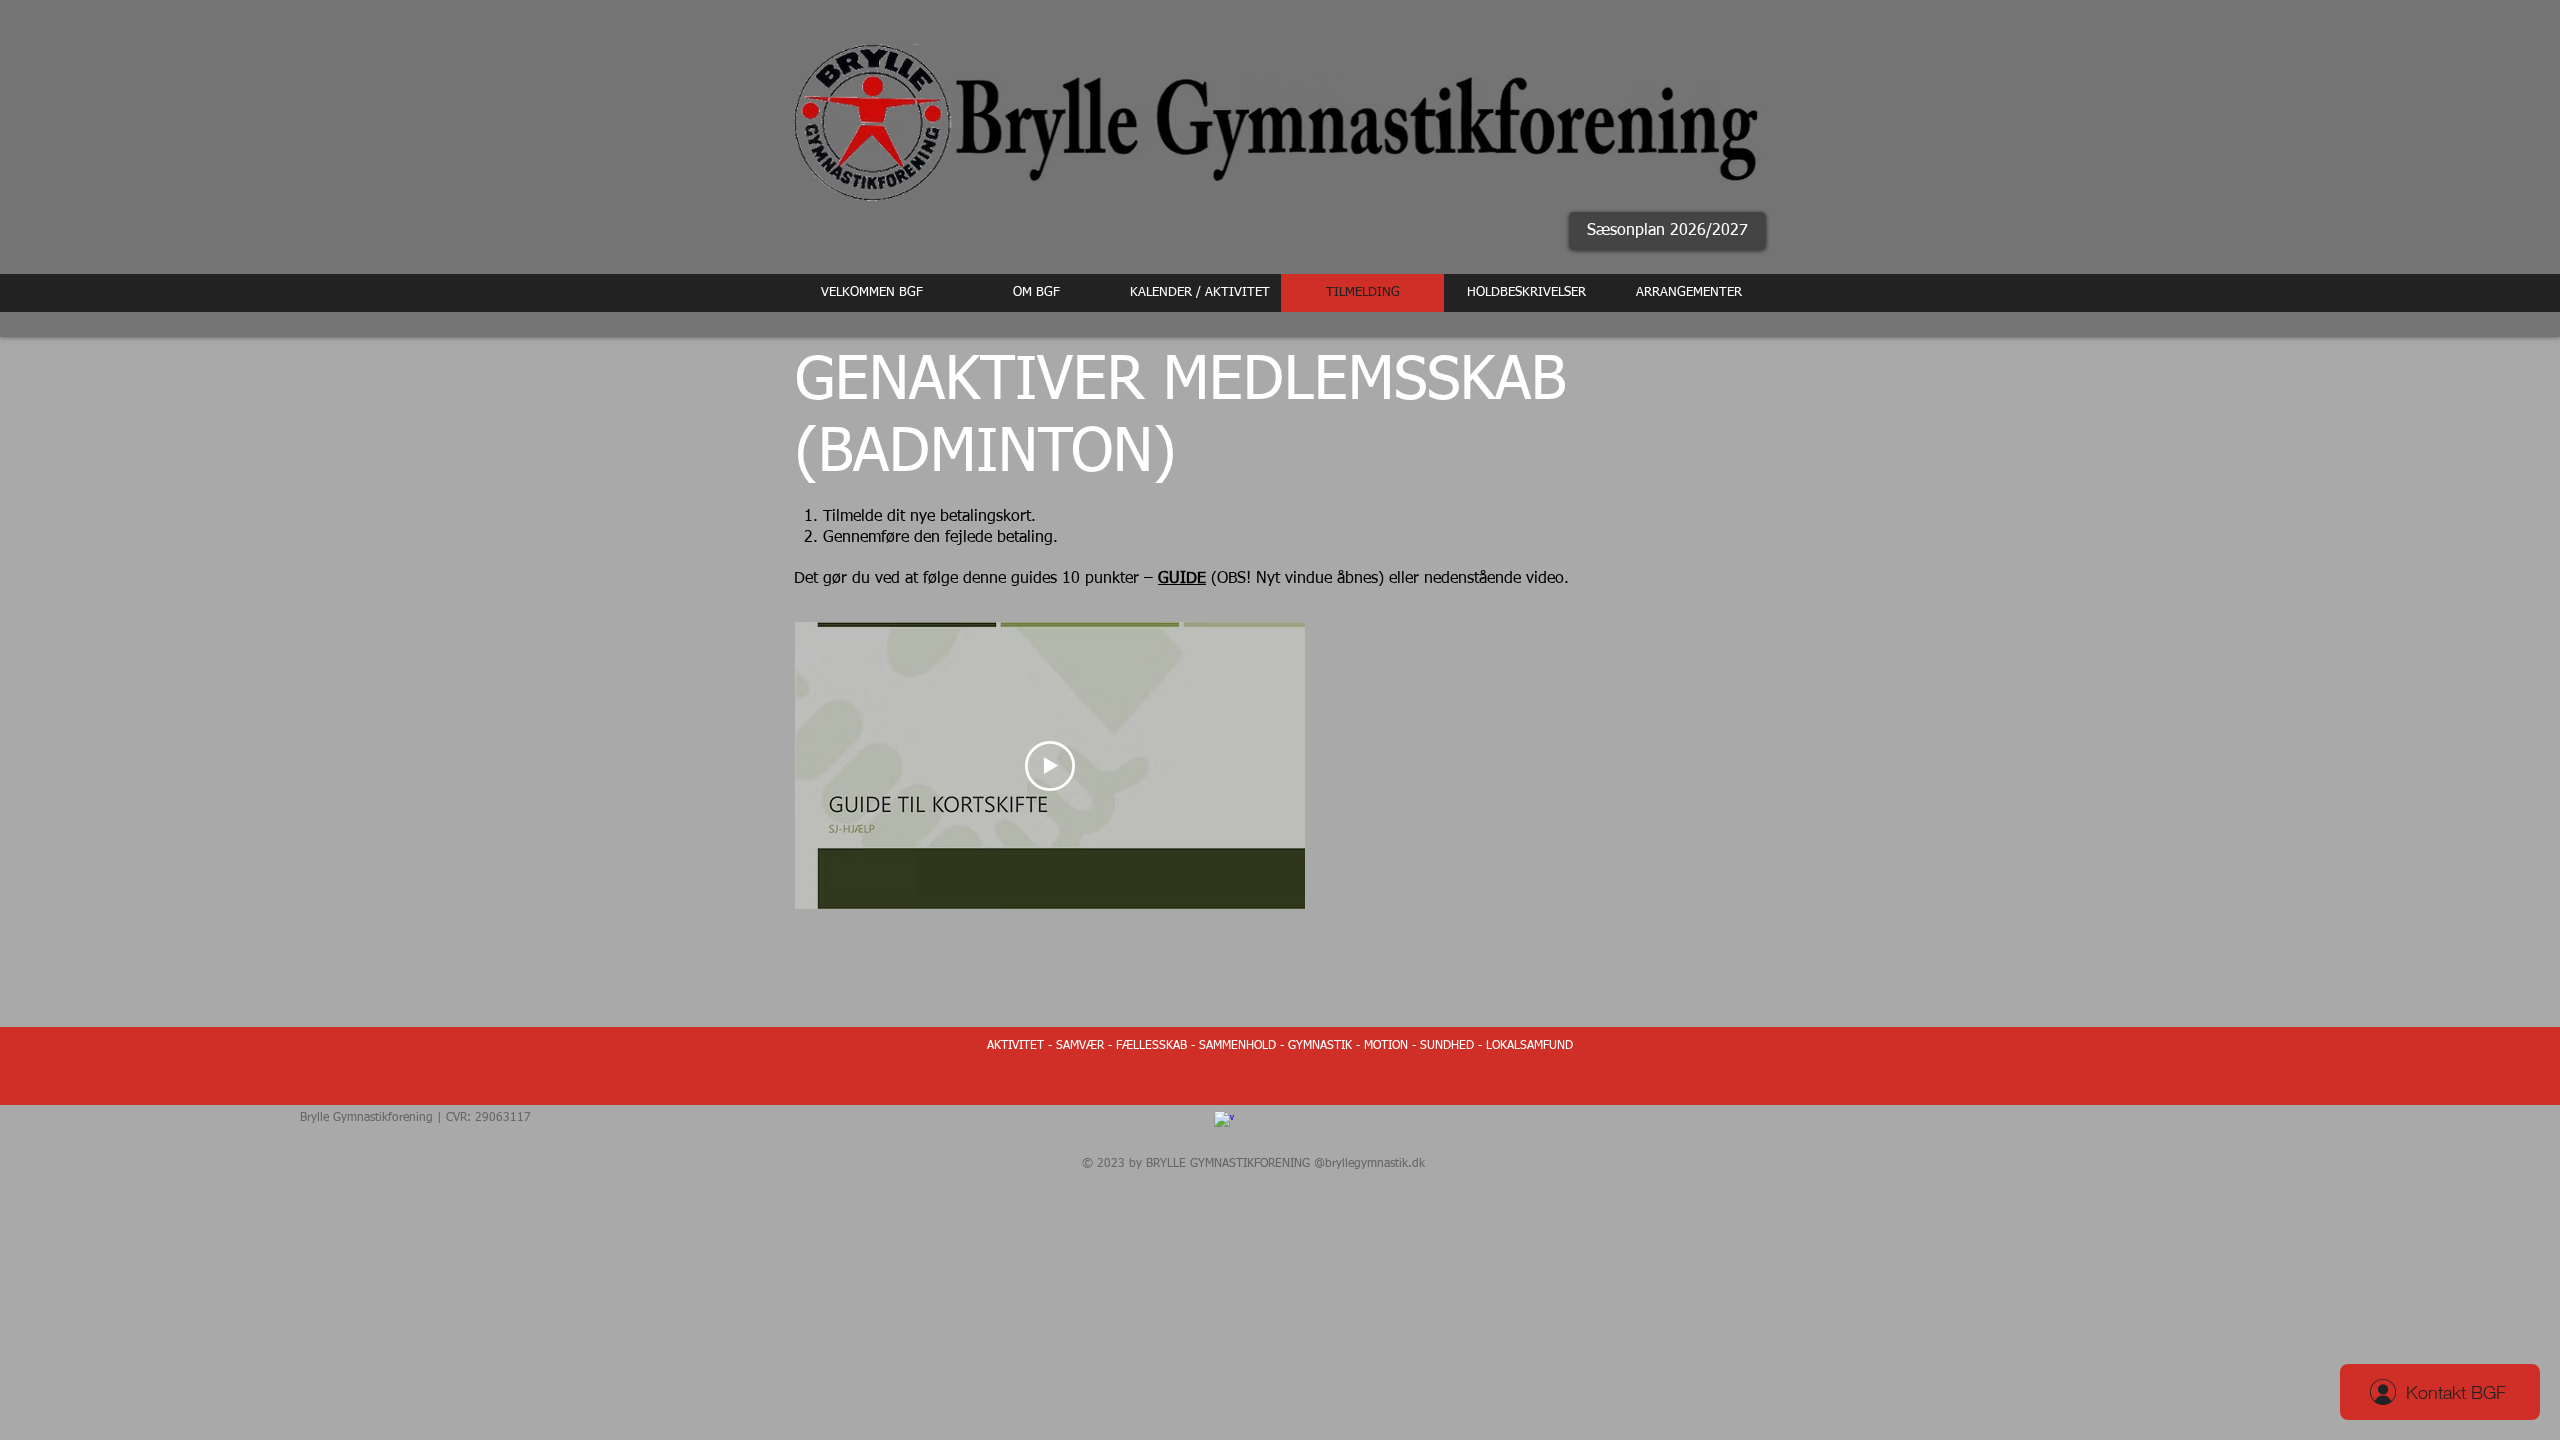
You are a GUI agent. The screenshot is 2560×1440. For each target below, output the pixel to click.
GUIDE (1182, 579)
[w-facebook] (1224, 1121)
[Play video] (1050, 766)
